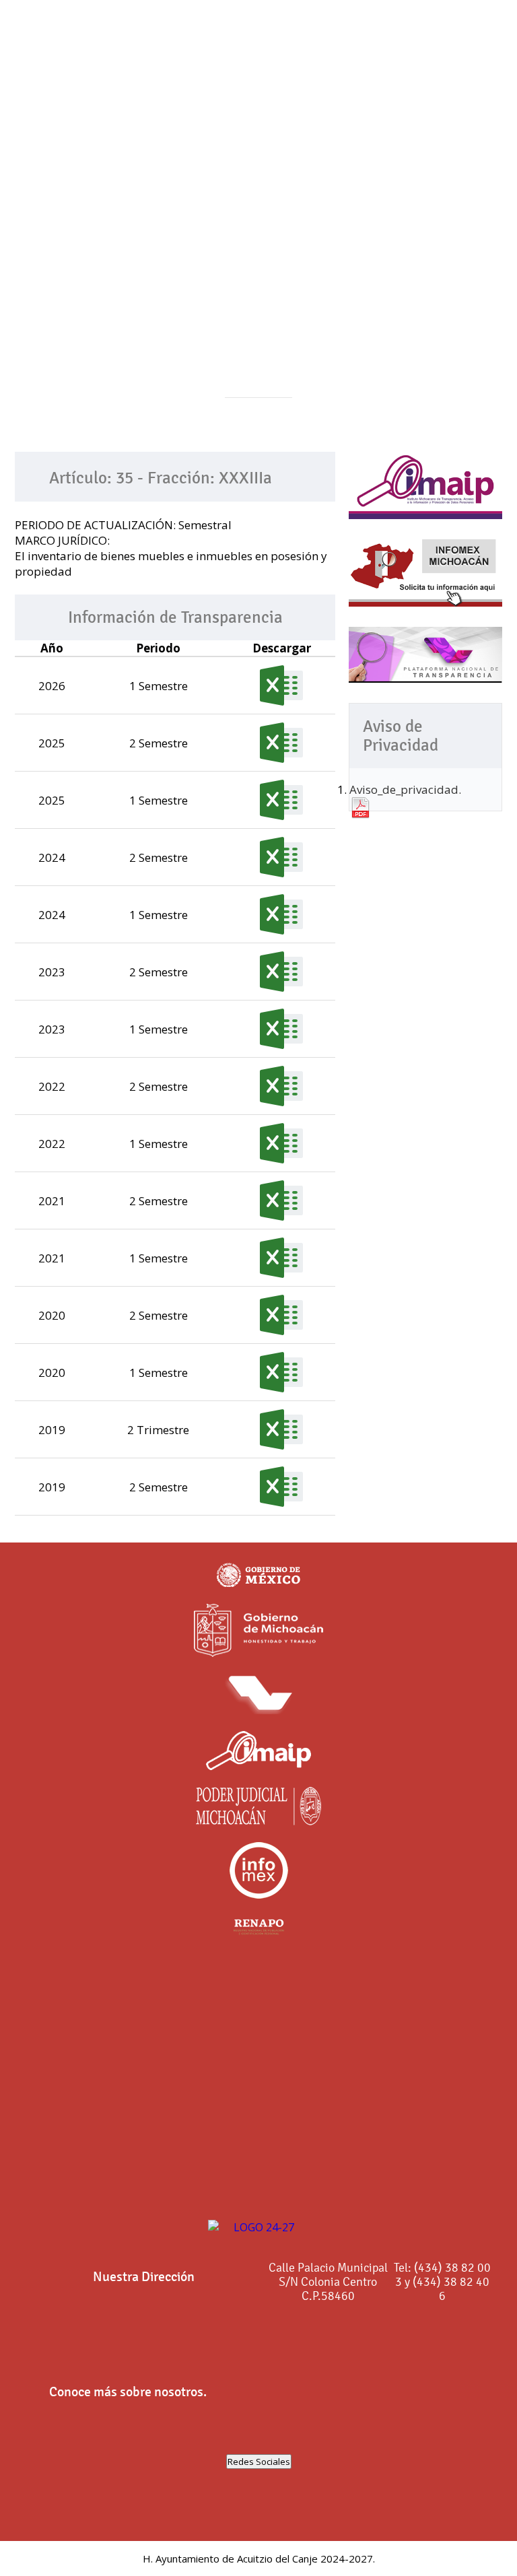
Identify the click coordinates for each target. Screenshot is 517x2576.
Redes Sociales (259, 2462)
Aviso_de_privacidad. (405, 789)
